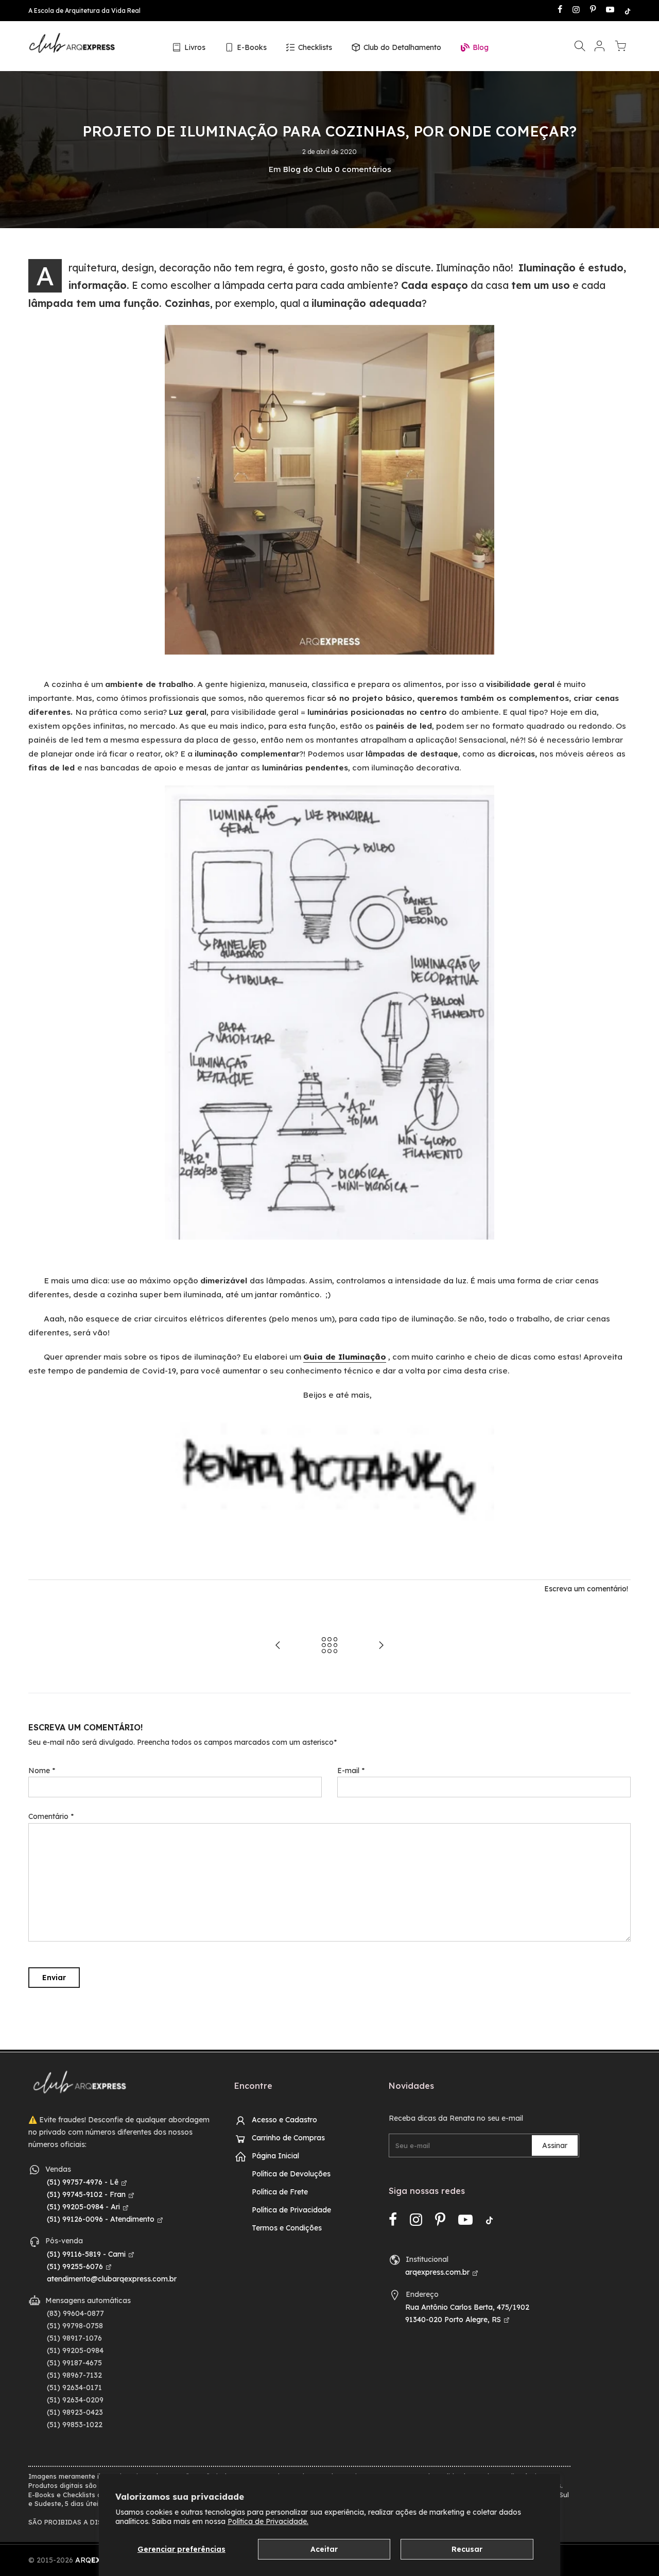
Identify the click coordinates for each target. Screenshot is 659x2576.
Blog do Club (308, 169)
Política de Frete (280, 2192)
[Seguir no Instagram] (576, 11)
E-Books (252, 47)
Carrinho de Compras (288, 2138)
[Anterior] (278, 1646)
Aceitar (324, 2549)
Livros (195, 47)
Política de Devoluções (291, 2174)
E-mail (351, 1771)
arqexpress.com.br (437, 2272)
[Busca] (580, 48)
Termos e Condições (287, 2228)
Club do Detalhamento (402, 47)
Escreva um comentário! (586, 1589)
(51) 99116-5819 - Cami (86, 2254)
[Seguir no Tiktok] (628, 11)
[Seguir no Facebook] (560, 11)
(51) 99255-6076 (75, 2266)
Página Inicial (275, 2156)
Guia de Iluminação (345, 1357)
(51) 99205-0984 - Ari (83, 2207)
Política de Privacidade (291, 2210)
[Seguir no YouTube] (610, 11)
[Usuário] (599, 48)
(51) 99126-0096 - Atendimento (101, 2219)
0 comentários (363, 169)
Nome (42, 1771)
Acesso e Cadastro (284, 2120)
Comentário (51, 1816)
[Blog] (329, 1646)
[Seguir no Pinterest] (593, 11)
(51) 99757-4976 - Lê (83, 2182)
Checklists (315, 47)
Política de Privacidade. (268, 2521)
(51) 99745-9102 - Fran (86, 2194)
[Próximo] (381, 1646)
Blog (481, 47)
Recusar (467, 2549)
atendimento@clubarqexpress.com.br (112, 2279)
